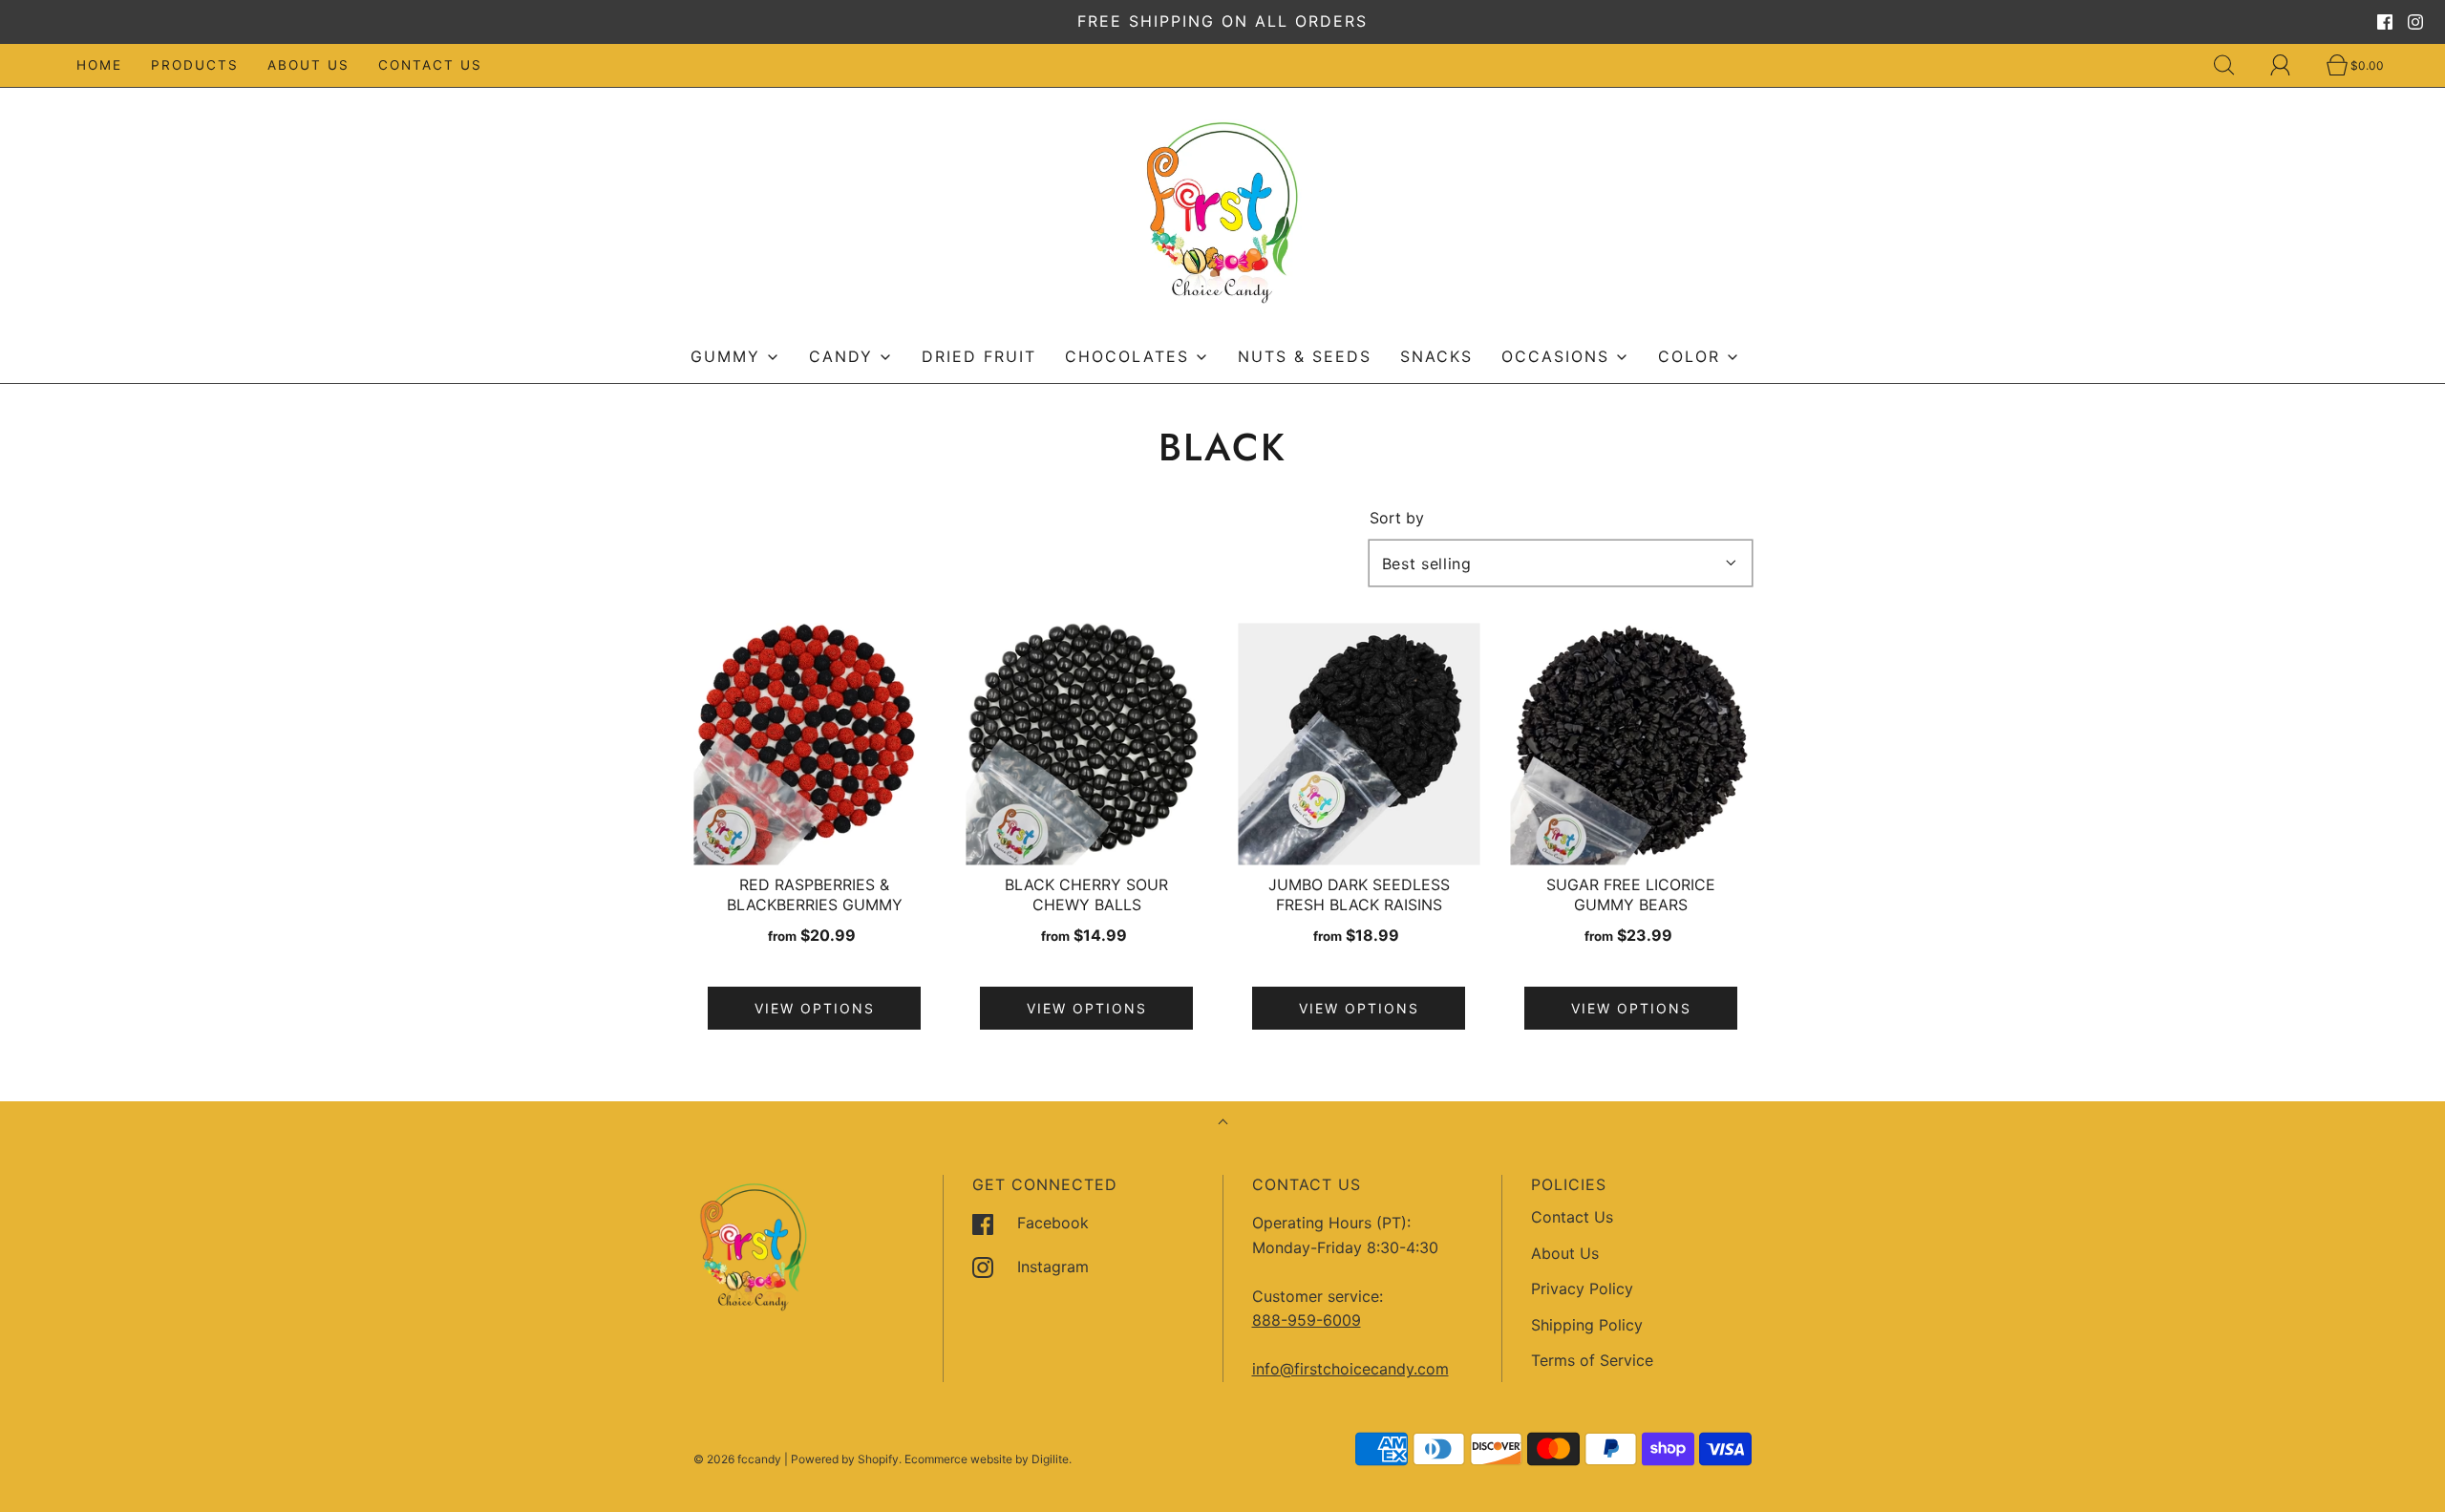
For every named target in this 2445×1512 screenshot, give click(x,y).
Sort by (1397, 518)
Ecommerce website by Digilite (987, 1459)
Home (99, 65)
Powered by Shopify (845, 1459)
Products (195, 65)
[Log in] (2291, 65)
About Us (308, 65)
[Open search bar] (2235, 65)
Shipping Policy (1587, 1325)
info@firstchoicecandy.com (1350, 1369)
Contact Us (430, 65)
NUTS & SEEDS (1305, 356)
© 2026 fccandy (737, 1459)
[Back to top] (1223, 1124)
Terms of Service (1592, 1360)
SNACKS (1436, 356)
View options (815, 1008)
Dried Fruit (979, 356)
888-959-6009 (1307, 1320)
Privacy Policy (1582, 1288)
